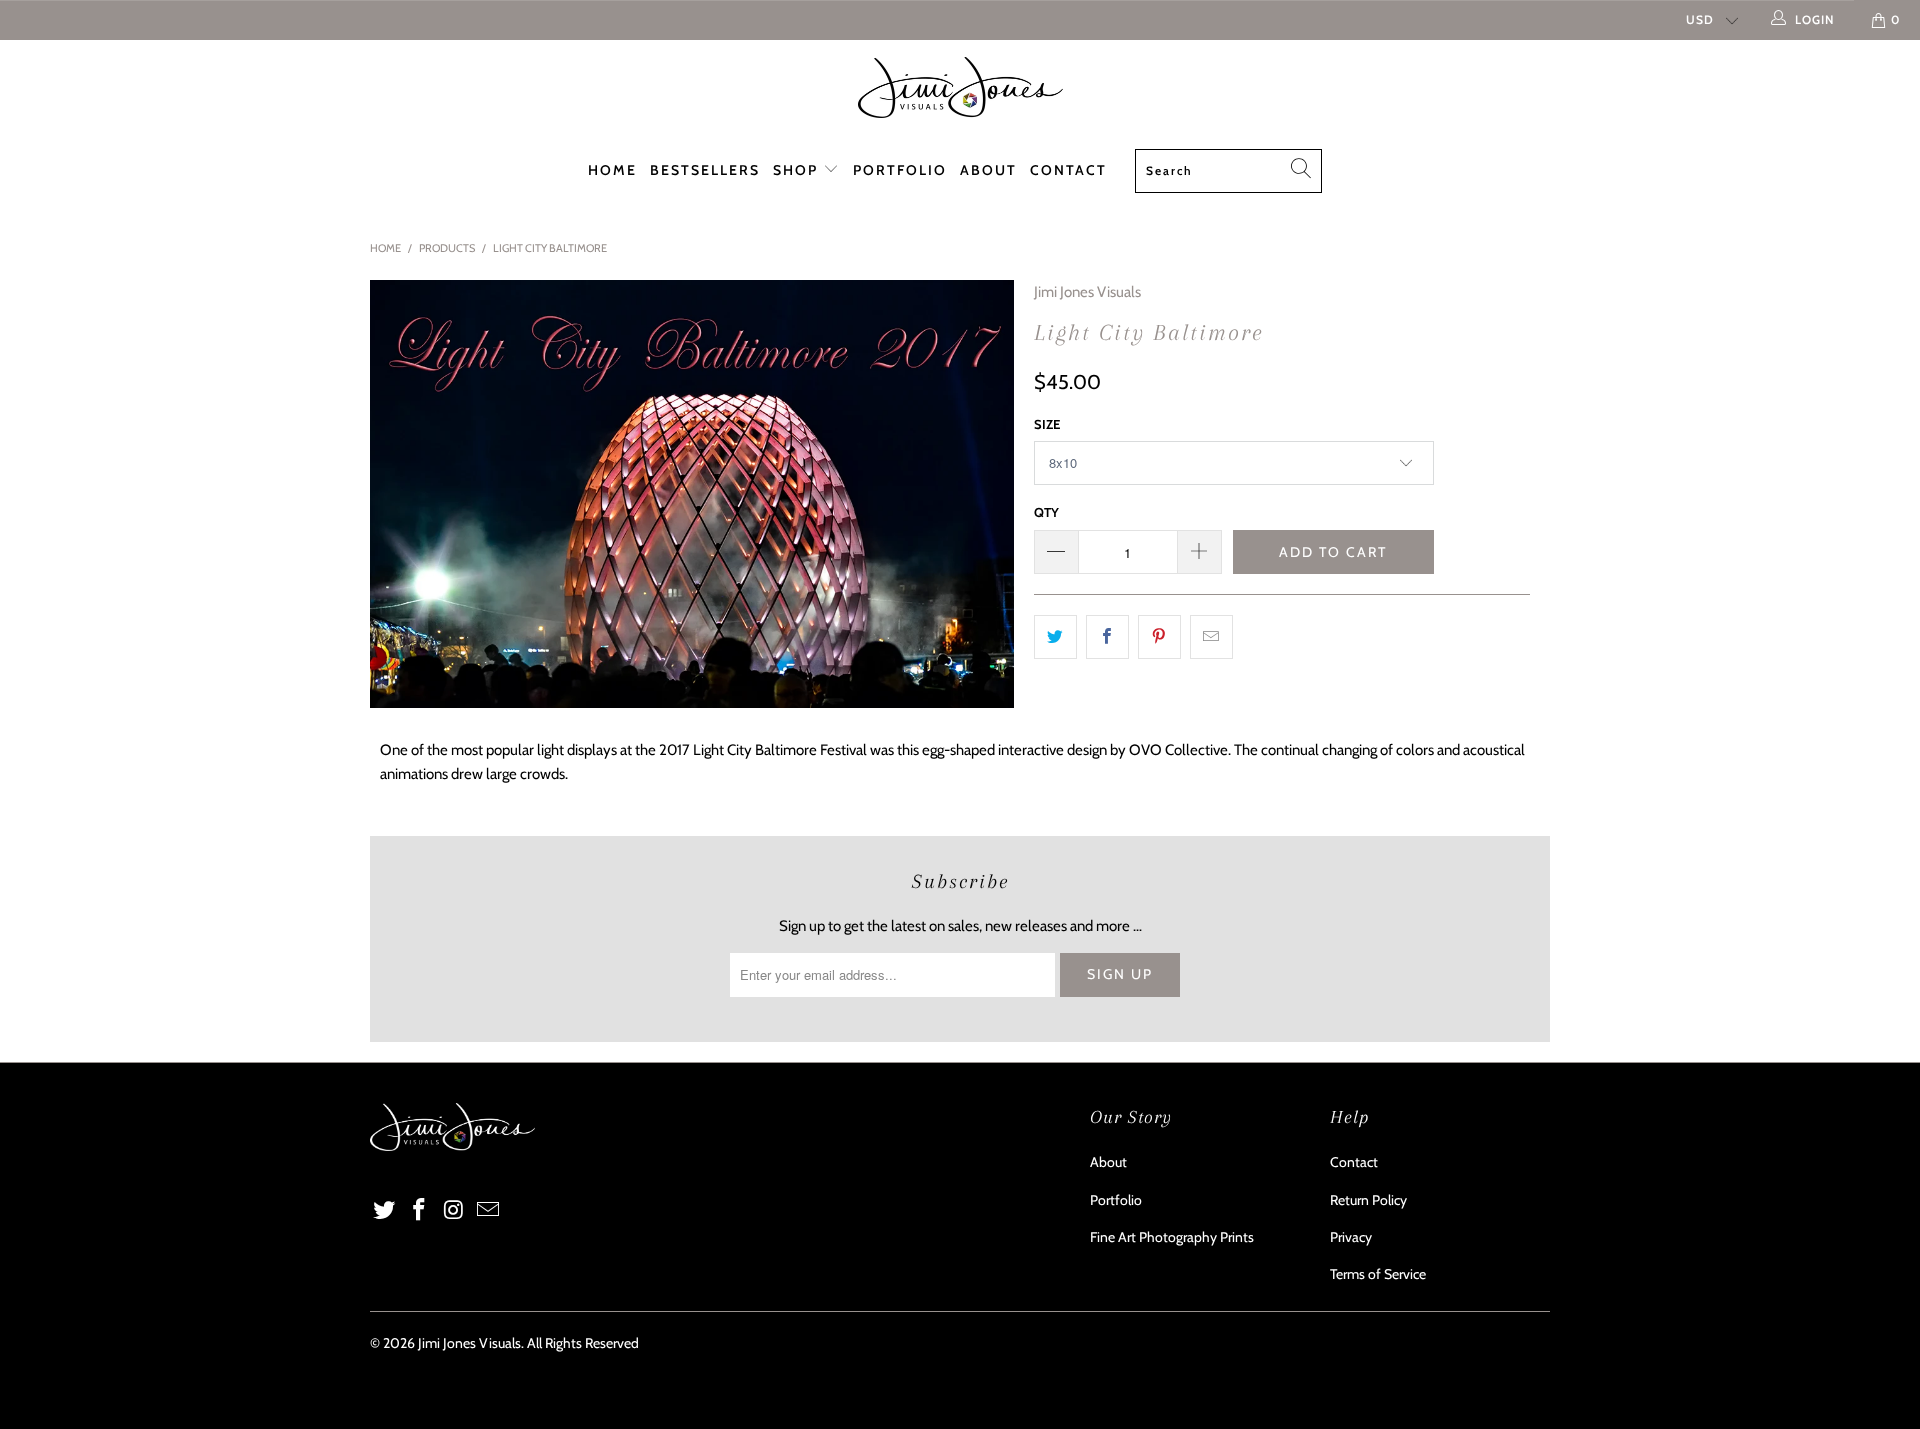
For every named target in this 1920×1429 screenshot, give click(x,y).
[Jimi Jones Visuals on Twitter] (385, 1211)
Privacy (1351, 1237)
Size (1047, 424)
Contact (1068, 170)
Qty (1046, 512)
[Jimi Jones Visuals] (960, 87)
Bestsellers (705, 170)
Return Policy (1368, 1200)
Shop (798, 170)
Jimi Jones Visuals (1087, 292)
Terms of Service (1378, 1274)
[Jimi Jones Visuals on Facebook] (420, 1211)
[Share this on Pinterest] (1159, 637)
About (988, 170)
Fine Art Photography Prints (1172, 1237)
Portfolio (900, 170)
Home (612, 170)
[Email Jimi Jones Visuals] (489, 1211)
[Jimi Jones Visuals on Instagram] (454, 1211)
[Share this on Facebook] (1107, 637)
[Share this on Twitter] (1055, 637)
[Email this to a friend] (1211, 637)
